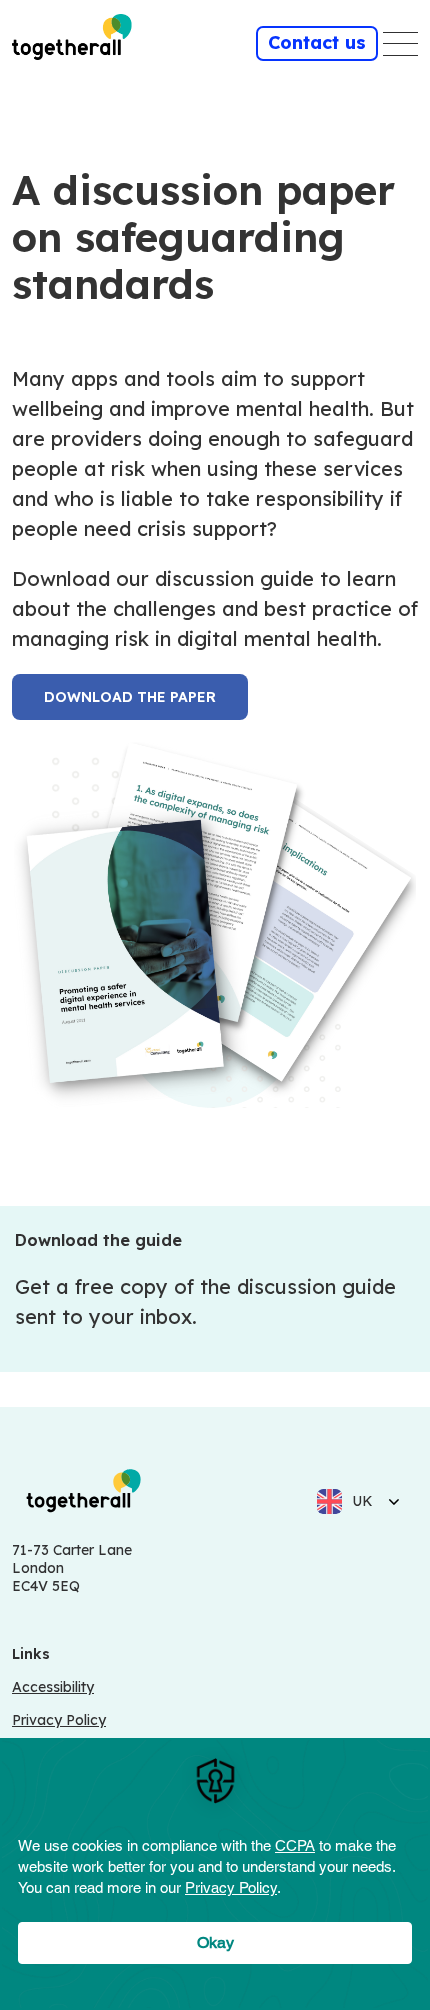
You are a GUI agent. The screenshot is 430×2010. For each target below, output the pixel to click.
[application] (215, 1874)
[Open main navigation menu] (400, 44)
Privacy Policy (59, 1720)
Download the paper (130, 697)
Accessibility (53, 1687)
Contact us (317, 42)
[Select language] (388, 1501)
